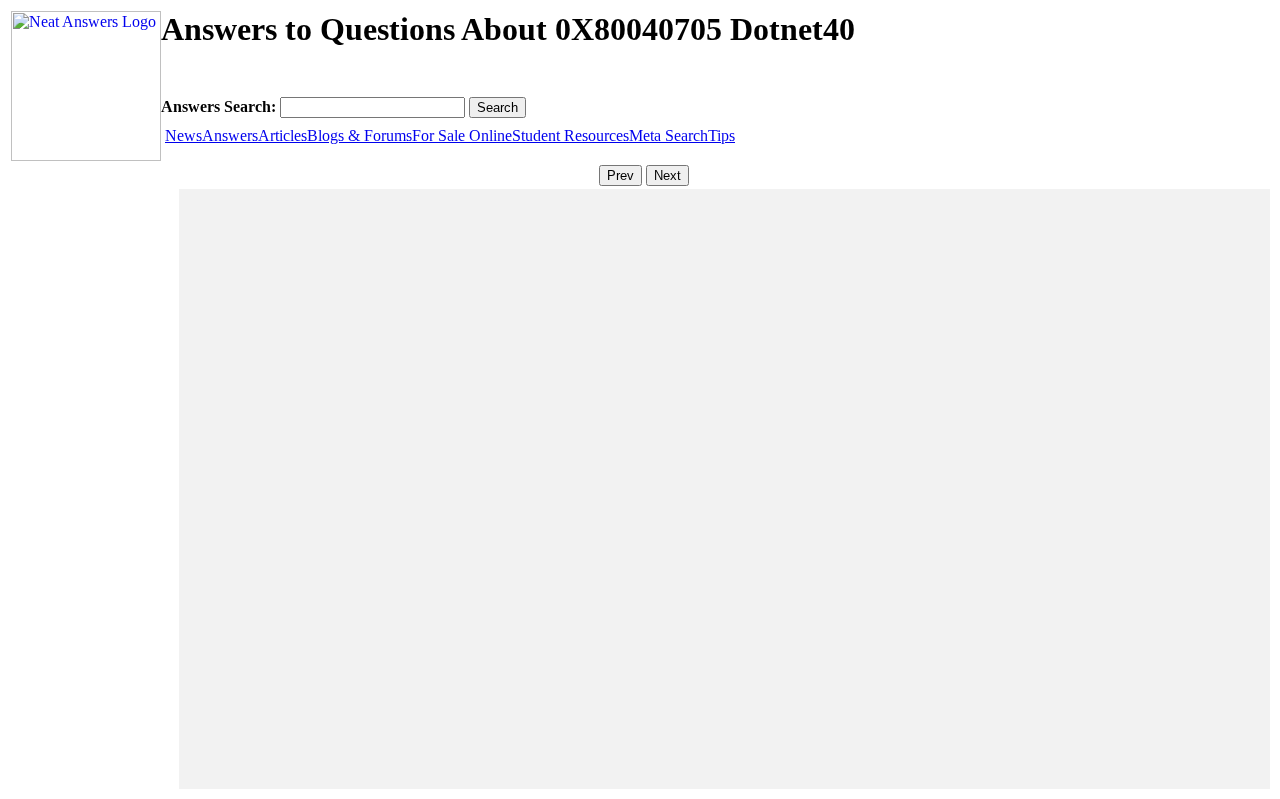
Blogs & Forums (359, 135)
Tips (721, 135)
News (183, 135)
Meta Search (668, 135)
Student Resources (570, 135)
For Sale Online (462, 135)
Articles (282, 135)
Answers (230, 135)
